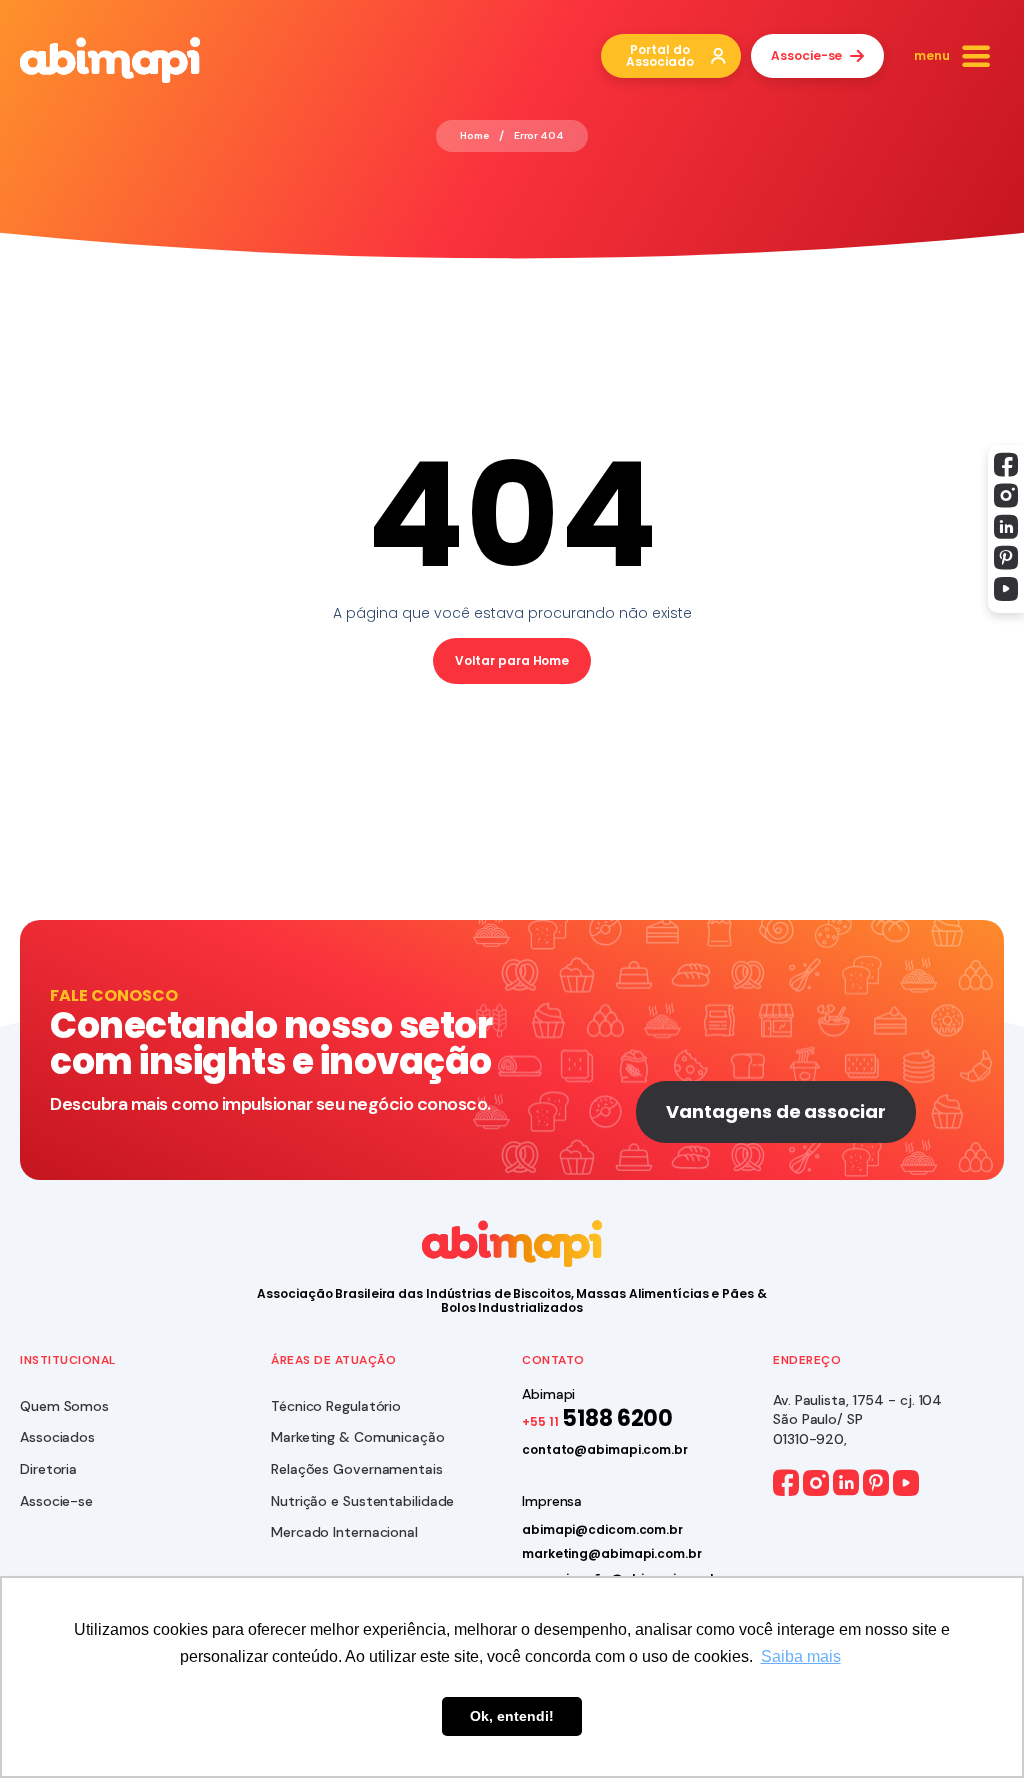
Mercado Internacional (344, 1532)
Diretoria (48, 1469)
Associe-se (56, 1501)
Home (474, 136)
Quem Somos (64, 1406)
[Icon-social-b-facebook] (1006, 465)
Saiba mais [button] (801, 1656)
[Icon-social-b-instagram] (1006, 496)
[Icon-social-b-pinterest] (1006, 558)
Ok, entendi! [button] (512, 1716)
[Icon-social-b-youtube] (1006, 589)
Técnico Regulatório (336, 1406)
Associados (57, 1437)
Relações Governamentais (357, 1469)
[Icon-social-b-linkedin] (1006, 527)
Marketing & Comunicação (358, 1437)
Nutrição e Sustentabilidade (362, 1501)
